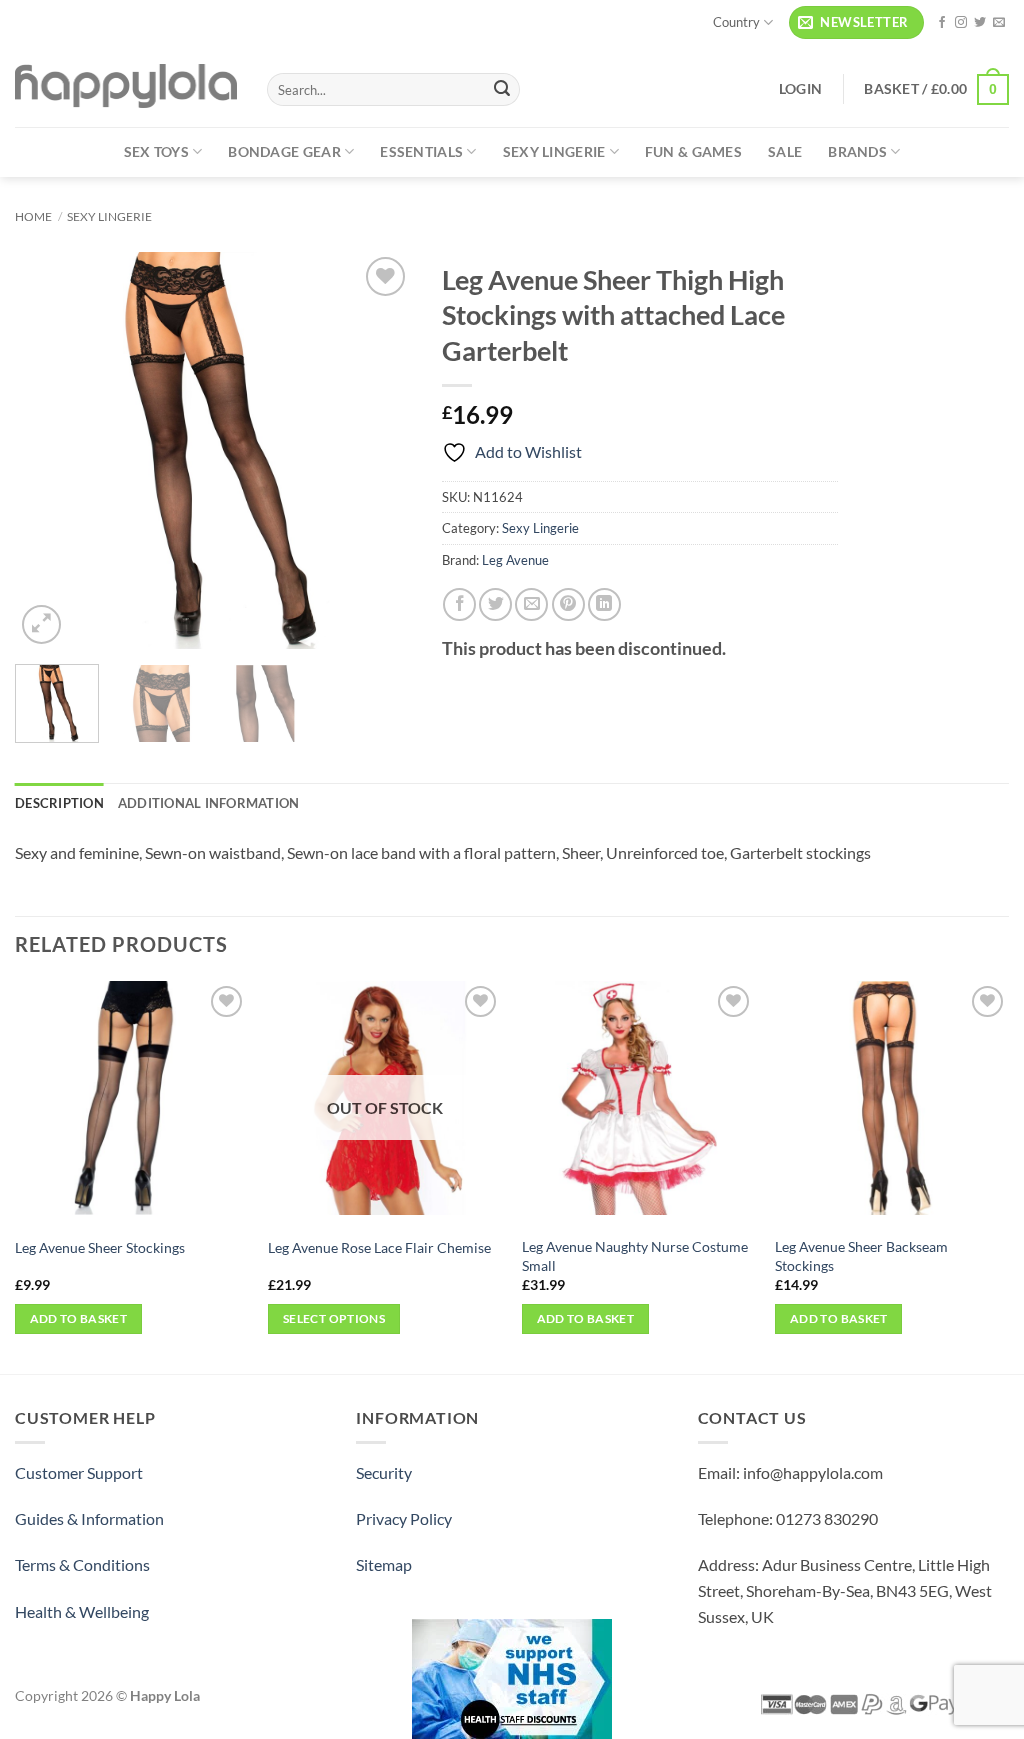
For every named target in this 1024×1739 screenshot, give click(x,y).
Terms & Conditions (82, 1564)
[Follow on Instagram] (961, 23)
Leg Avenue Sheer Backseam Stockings (861, 1256)
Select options (334, 1318)
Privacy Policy (404, 1518)
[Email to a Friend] (531, 604)
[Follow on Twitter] (980, 23)
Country (736, 22)
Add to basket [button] (79, 1318)
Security (384, 1472)
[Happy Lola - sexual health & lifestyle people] (126, 86)
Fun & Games (693, 151)
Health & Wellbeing (82, 1611)
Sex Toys (156, 151)
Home (33, 216)
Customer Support (79, 1472)
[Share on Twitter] (495, 604)
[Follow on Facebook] (942, 23)
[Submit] (502, 90)
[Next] (379, 450)
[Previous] (48, 450)
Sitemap (384, 1564)
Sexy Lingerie (554, 151)
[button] (856, 22)
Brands (857, 151)
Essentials (421, 151)
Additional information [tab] (209, 803)
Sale (785, 151)
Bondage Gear (284, 151)
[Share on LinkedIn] (604, 604)
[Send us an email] (999, 23)
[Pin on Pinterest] (568, 604)
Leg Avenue (515, 560)
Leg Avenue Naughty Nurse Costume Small (635, 1256)
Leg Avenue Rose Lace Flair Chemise (379, 1247)
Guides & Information (89, 1518)
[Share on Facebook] (459, 604)
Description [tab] (59, 803)
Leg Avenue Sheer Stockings (100, 1247)
